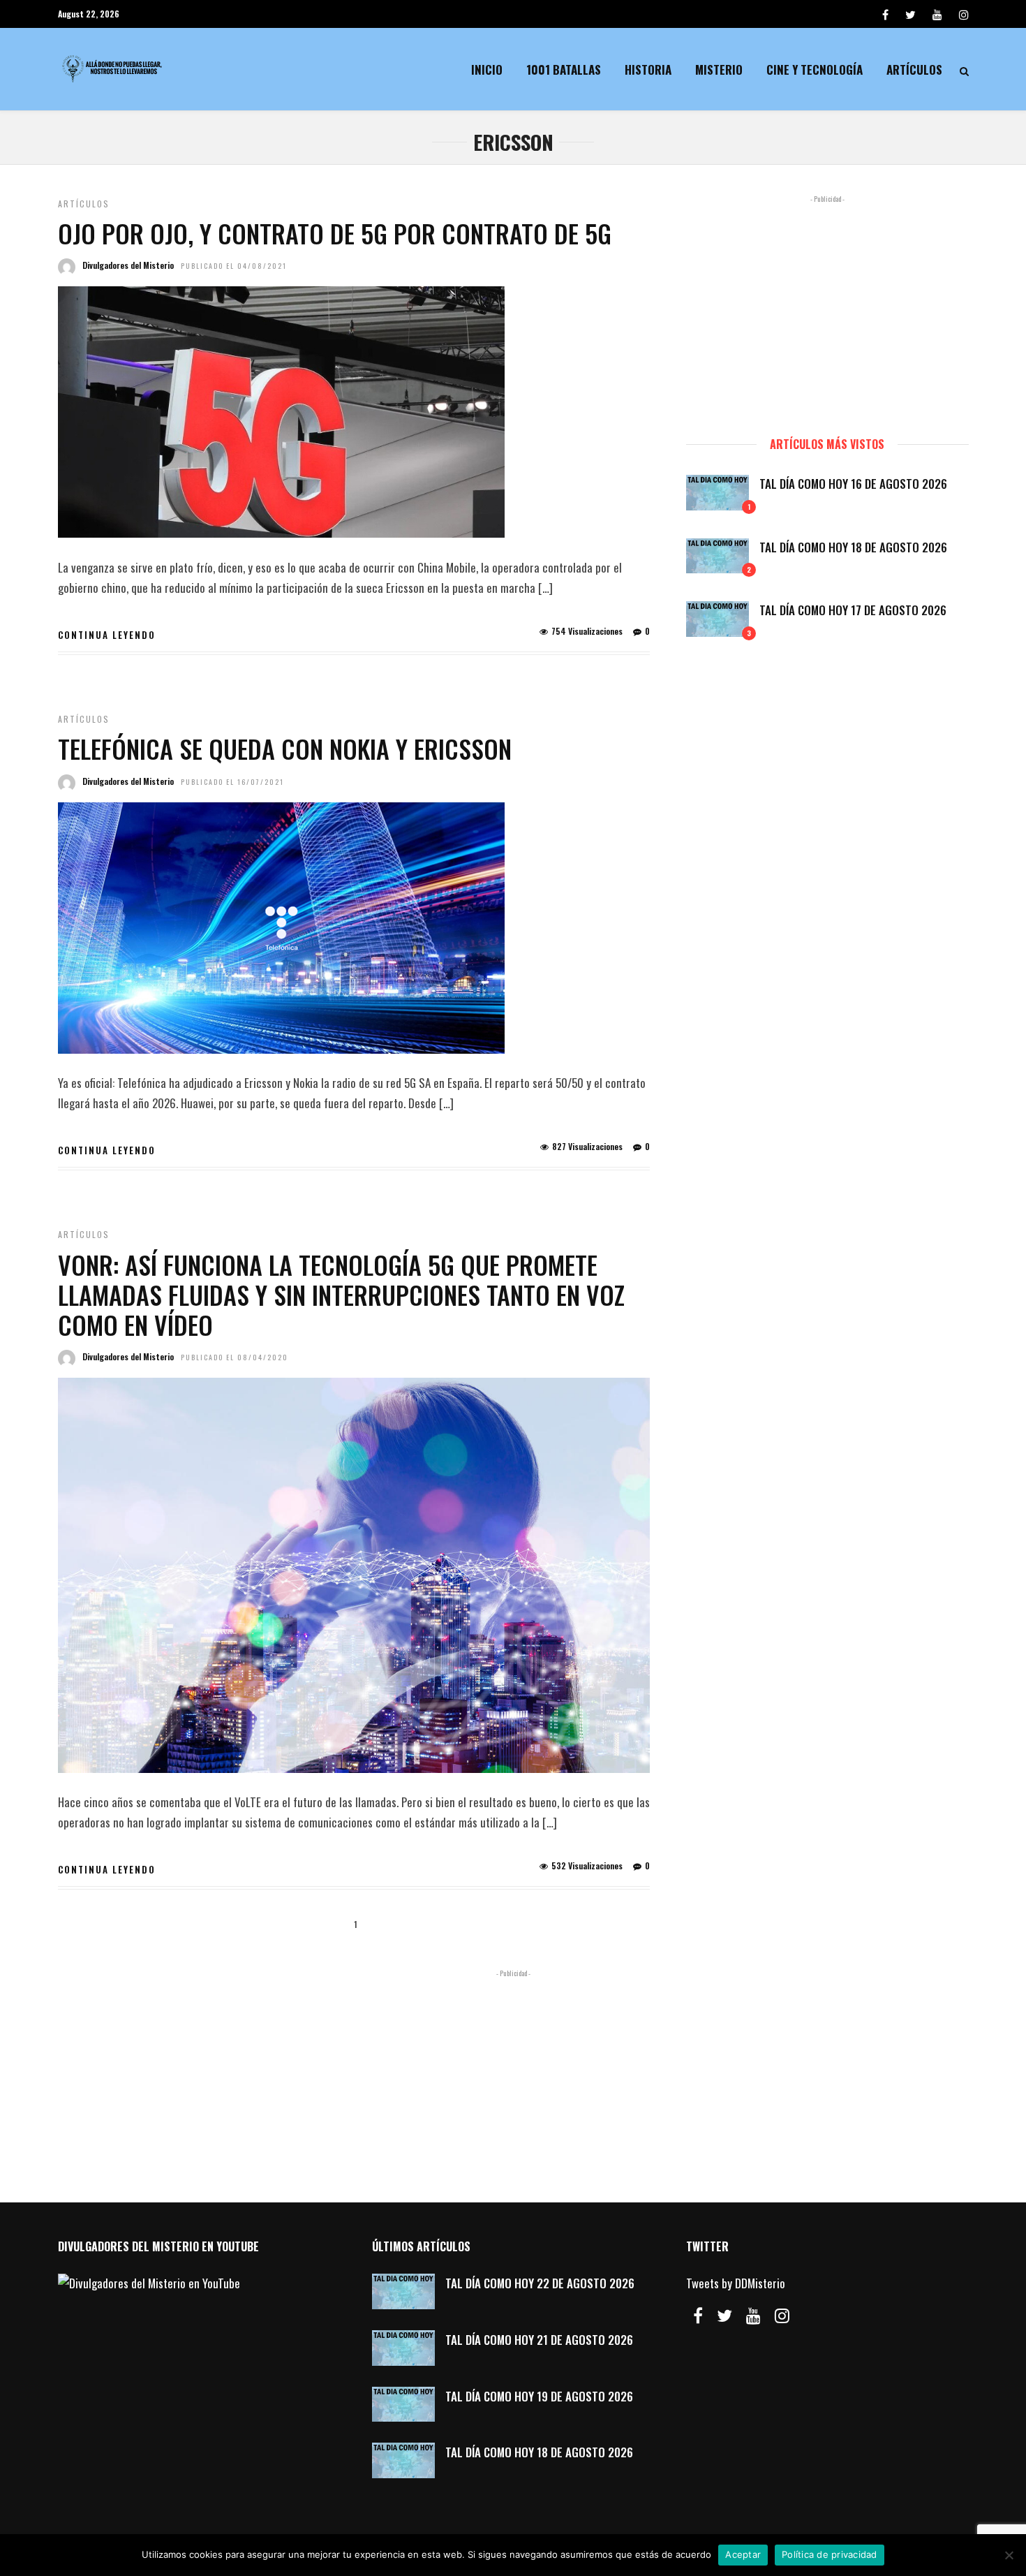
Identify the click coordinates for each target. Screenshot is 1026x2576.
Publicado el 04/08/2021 (234, 266)
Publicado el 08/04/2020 (235, 1357)
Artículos (914, 69)
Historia (648, 69)
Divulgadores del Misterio (128, 265)
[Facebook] (698, 2316)
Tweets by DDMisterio (736, 2283)
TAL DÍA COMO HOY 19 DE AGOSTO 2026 (539, 2396)
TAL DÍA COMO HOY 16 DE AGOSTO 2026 (853, 484)
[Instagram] (964, 14)
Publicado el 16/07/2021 (232, 782)
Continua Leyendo (107, 635)
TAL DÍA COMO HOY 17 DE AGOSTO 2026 (853, 610)
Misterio (719, 69)
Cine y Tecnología (815, 69)
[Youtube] (937, 14)
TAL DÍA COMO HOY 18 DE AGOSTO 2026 (853, 547)
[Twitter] (724, 2316)
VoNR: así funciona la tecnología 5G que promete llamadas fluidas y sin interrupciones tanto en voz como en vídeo (341, 1294)
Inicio (487, 69)
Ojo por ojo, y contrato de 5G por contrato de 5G (335, 233)
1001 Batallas (564, 69)
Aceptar (743, 2554)
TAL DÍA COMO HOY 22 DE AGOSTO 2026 (540, 2283)
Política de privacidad (830, 2554)
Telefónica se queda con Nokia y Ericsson (285, 748)
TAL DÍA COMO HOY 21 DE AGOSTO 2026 (539, 2340)
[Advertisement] (827, 309)
